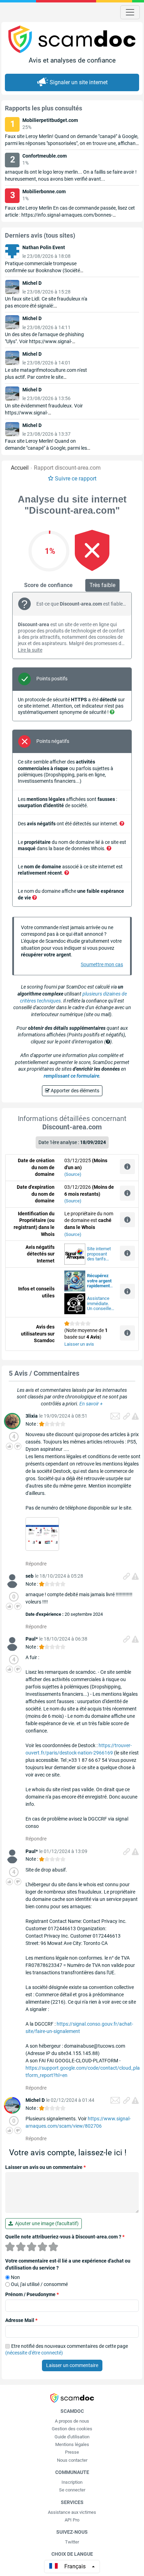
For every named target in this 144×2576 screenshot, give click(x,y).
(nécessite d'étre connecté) (34, 2353)
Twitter (72, 2542)
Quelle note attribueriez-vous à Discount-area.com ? (65, 2237)
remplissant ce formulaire (71, 1076)
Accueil (20, 468)
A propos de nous (72, 2421)
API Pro (72, 2520)
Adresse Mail (21, 2320)
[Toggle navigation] (130, 12)
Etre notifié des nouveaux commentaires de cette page (67, 2350)
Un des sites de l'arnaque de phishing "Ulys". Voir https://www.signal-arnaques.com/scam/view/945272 (44, 341)
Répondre (36, 1564)
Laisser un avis (79, 1344)
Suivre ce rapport (76, 479)
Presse (72, 2452)
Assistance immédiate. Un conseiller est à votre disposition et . (100, 1304)
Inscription (72, 2482)
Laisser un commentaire (72, 2365)
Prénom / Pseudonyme (32, 2294)
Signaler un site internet (79, 82)
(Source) (73, 1174)
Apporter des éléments (74, 1091)
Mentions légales (72, 2444)
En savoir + (91, 1404)
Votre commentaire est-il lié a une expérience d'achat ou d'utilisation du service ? (68, 2264)
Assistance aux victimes (72, 2512)
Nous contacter (72, 2460)
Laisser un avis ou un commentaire (45, 2167)
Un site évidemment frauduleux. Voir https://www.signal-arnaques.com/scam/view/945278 (44, 413)
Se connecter (72, 2490)
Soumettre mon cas (102, 964)
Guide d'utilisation (72, 2437)
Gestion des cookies (72, 2429)
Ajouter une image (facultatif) (46, 2223)
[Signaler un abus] (135, 1416)
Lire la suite (30, 650)
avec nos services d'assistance (100, 1281)
